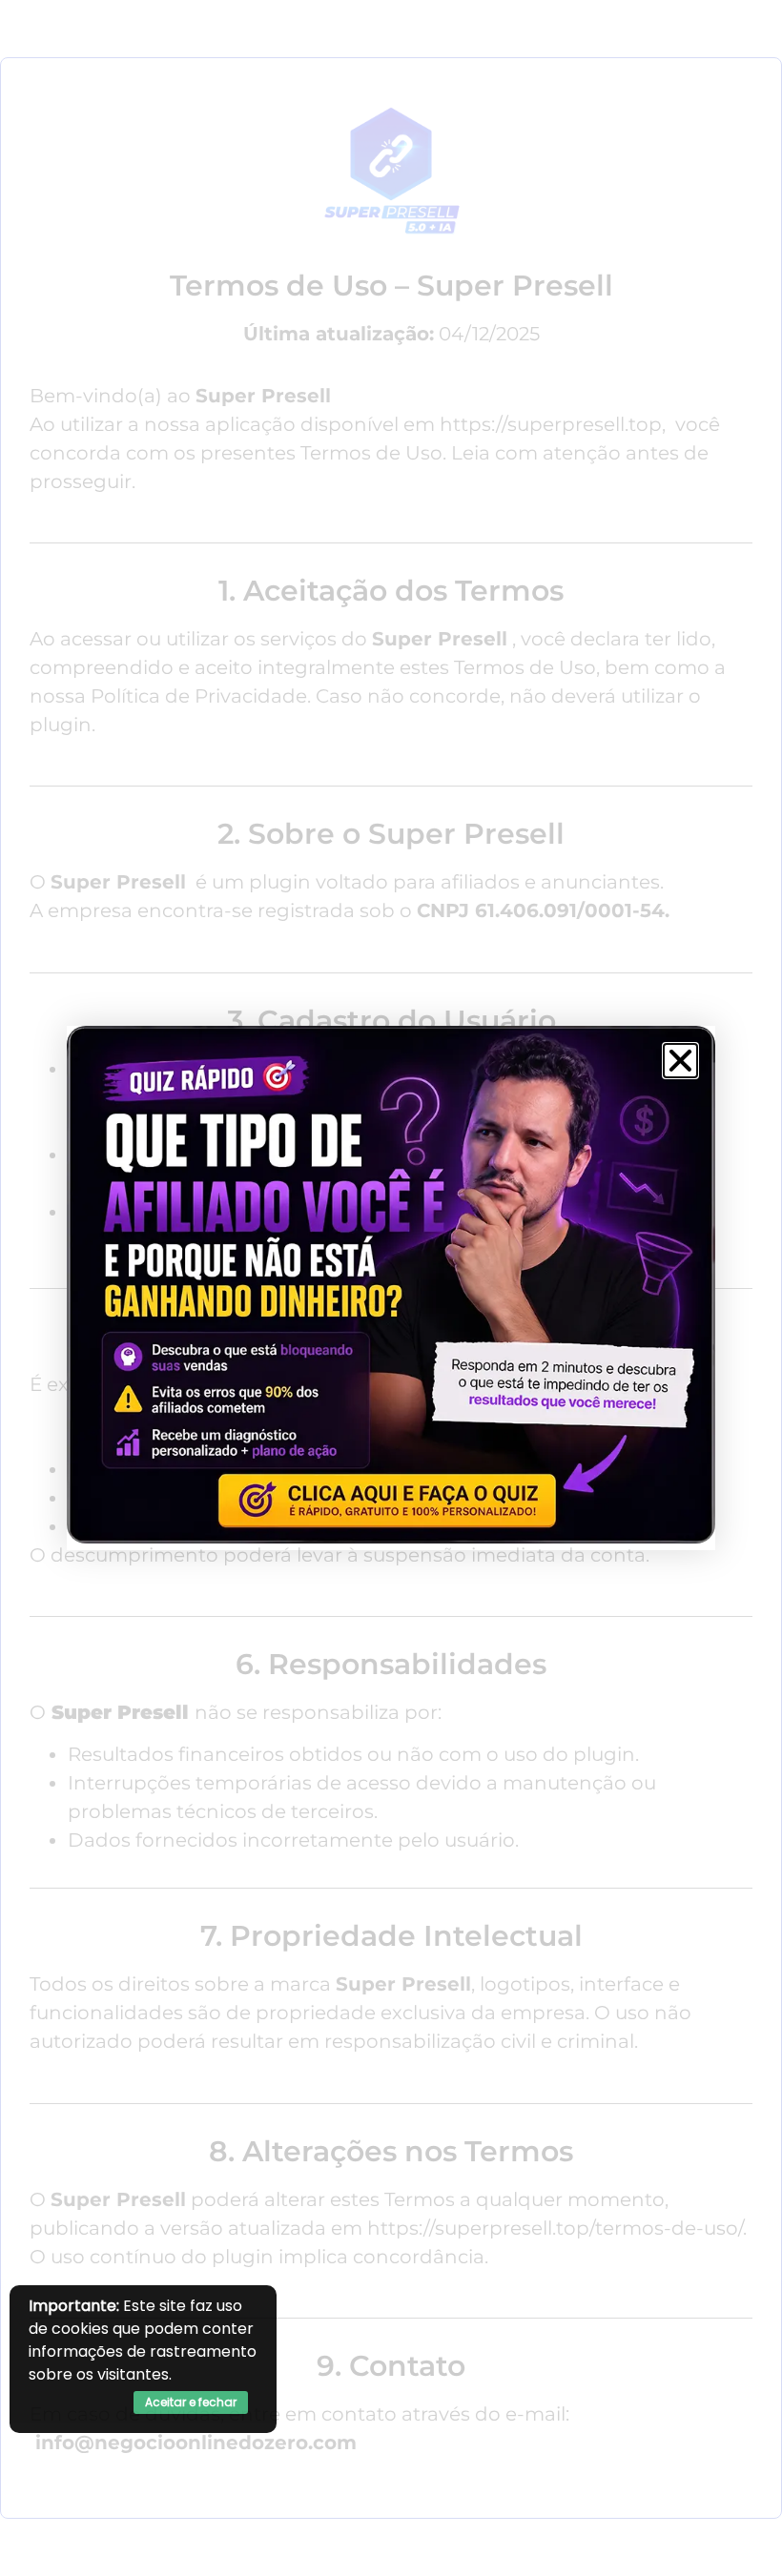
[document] (391, 1288)
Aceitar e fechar (191, 2402)
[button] (680, 1061)
